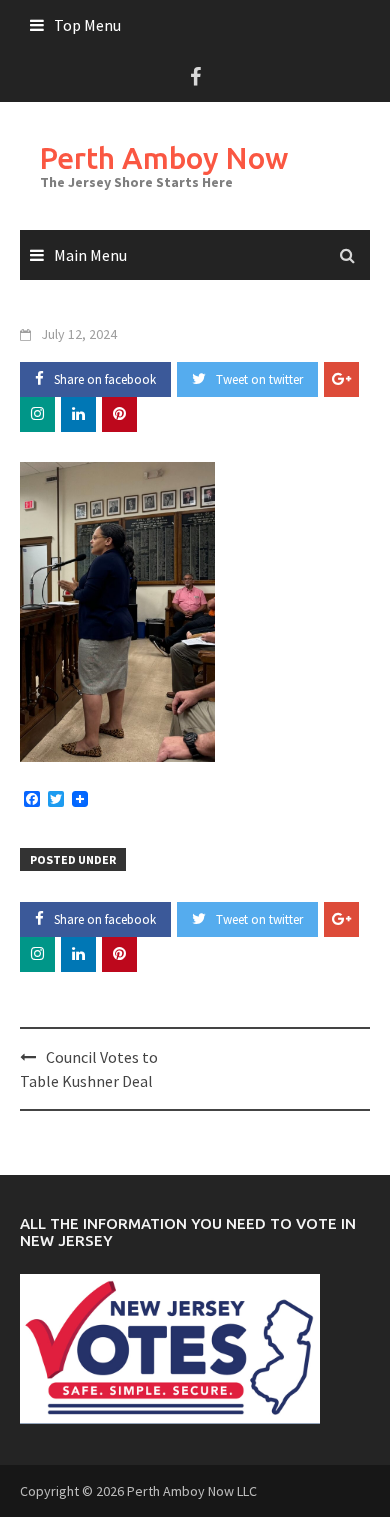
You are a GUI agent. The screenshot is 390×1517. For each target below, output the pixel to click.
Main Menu (90, 255)
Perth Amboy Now (164, 158)
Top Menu (87, 25)
